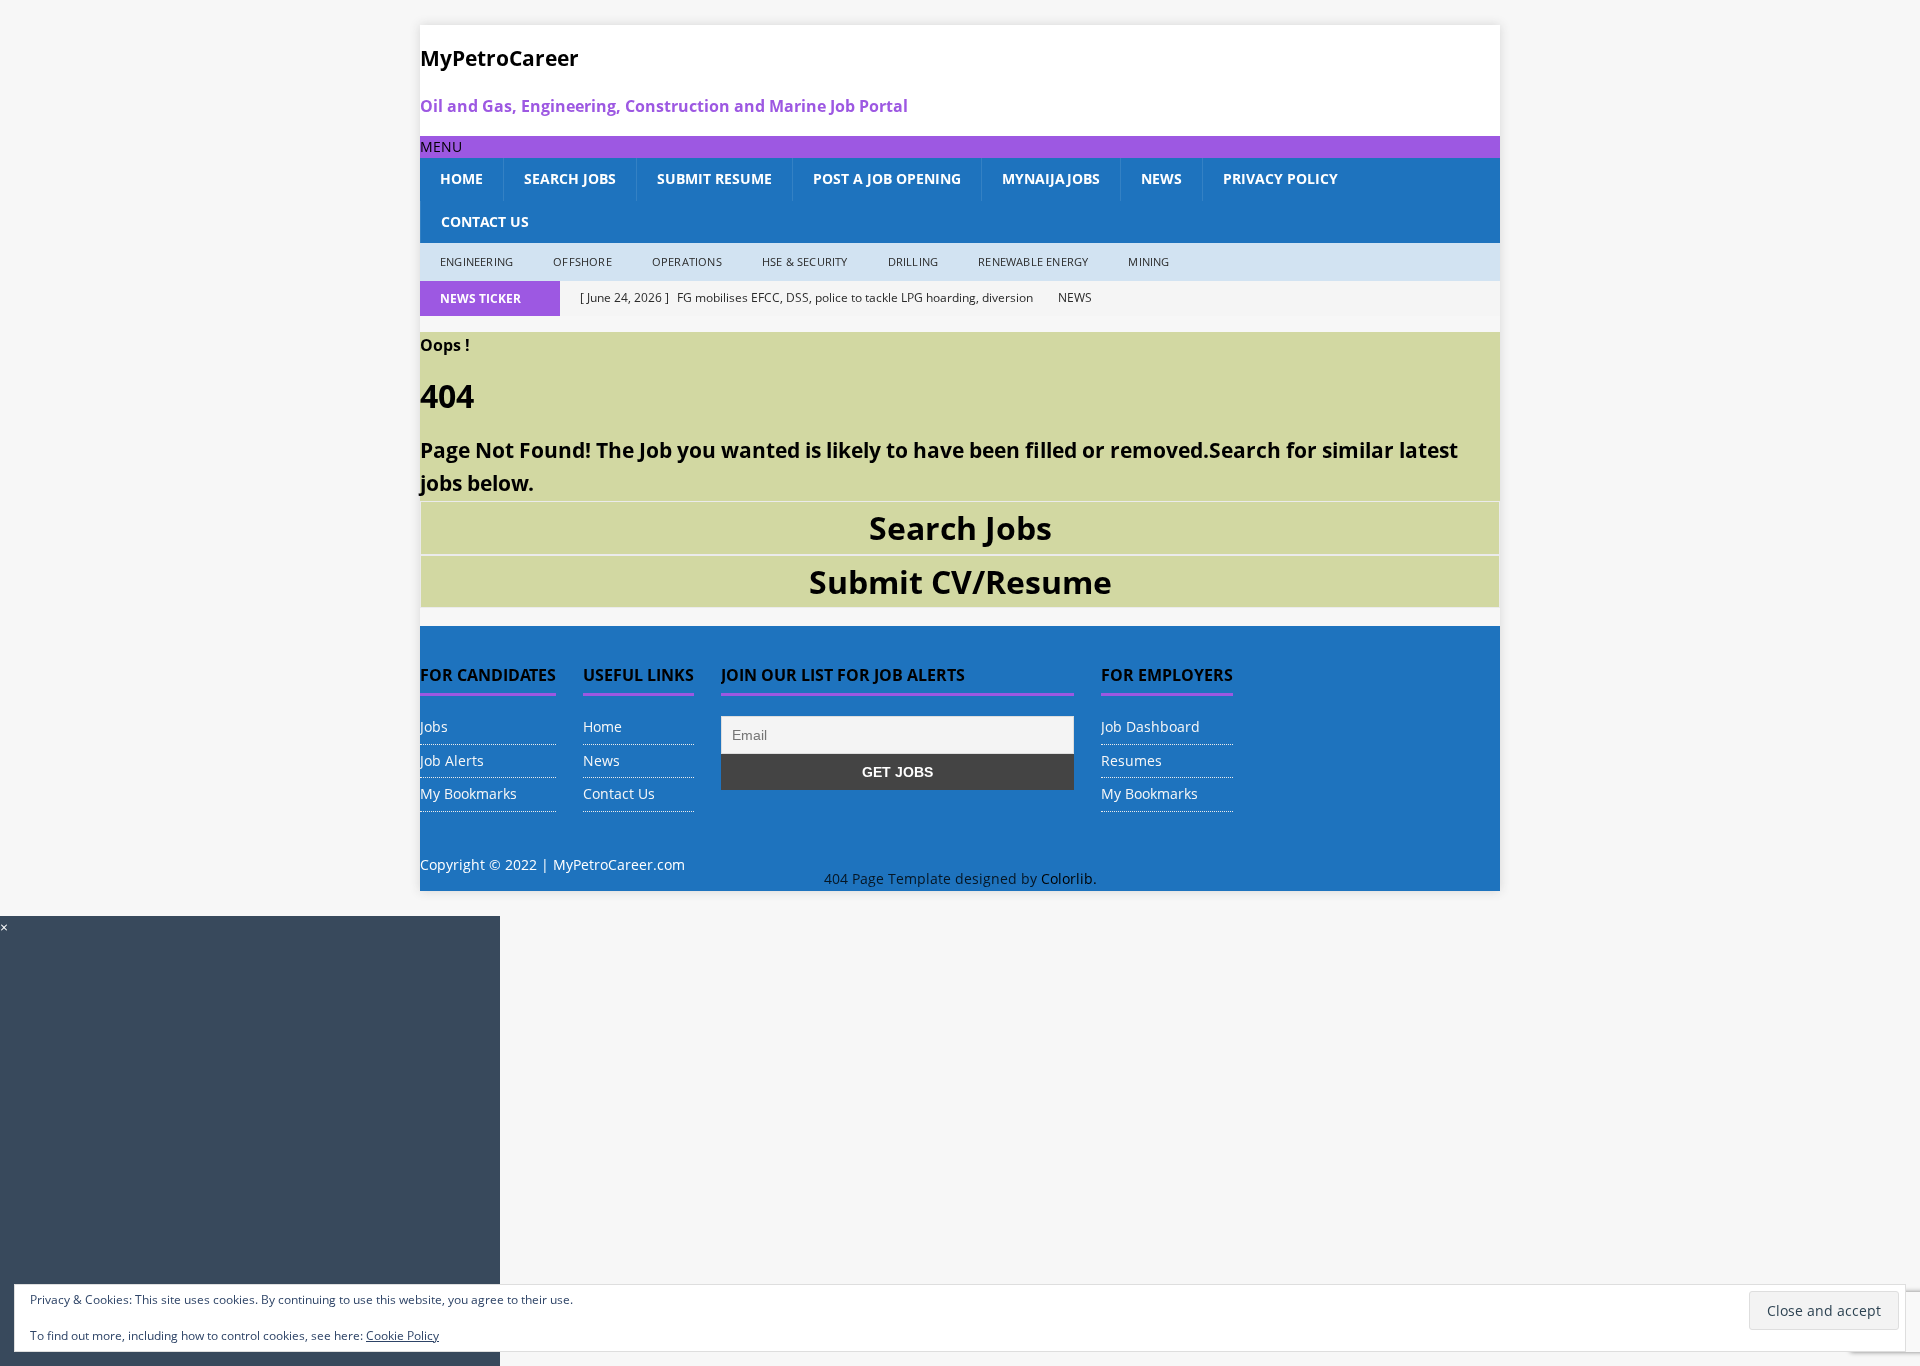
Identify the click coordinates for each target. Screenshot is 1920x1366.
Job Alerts (452, 760)
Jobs (434, 726)
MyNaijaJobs (1051, 178)
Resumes (1131, 760)
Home (461, 178)
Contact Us (485, 221)
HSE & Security (805, 261)
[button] (441, 146)
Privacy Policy (1280, 178)
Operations (687, 261)
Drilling (913, 261)
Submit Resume (714, 178)
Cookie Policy (402, 1335)
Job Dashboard (1150, 726)
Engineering (476, 261)
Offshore (582, 261)
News (1161, 178)
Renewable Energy (1033, 261)
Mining (1148, 261)
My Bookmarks (468, 793)
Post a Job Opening (887, 178)
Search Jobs (570, 178)
